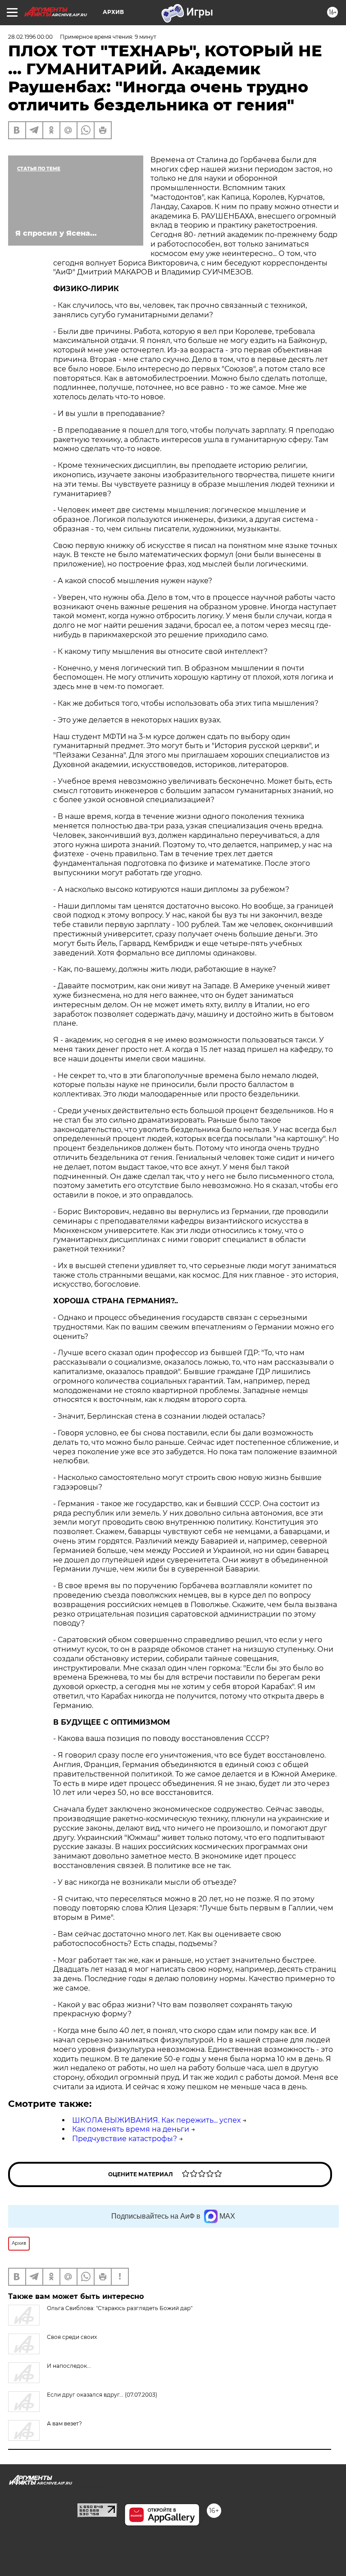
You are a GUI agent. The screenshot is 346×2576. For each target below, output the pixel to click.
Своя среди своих (72, 2337)
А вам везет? (64, 2423)
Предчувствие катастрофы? (125, 2139)
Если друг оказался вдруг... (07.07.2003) (102, 2395)
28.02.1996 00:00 (30, 37)
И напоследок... (69, 2366)
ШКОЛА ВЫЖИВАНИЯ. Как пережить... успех (156, 2120)
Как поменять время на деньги (131, 2129)
